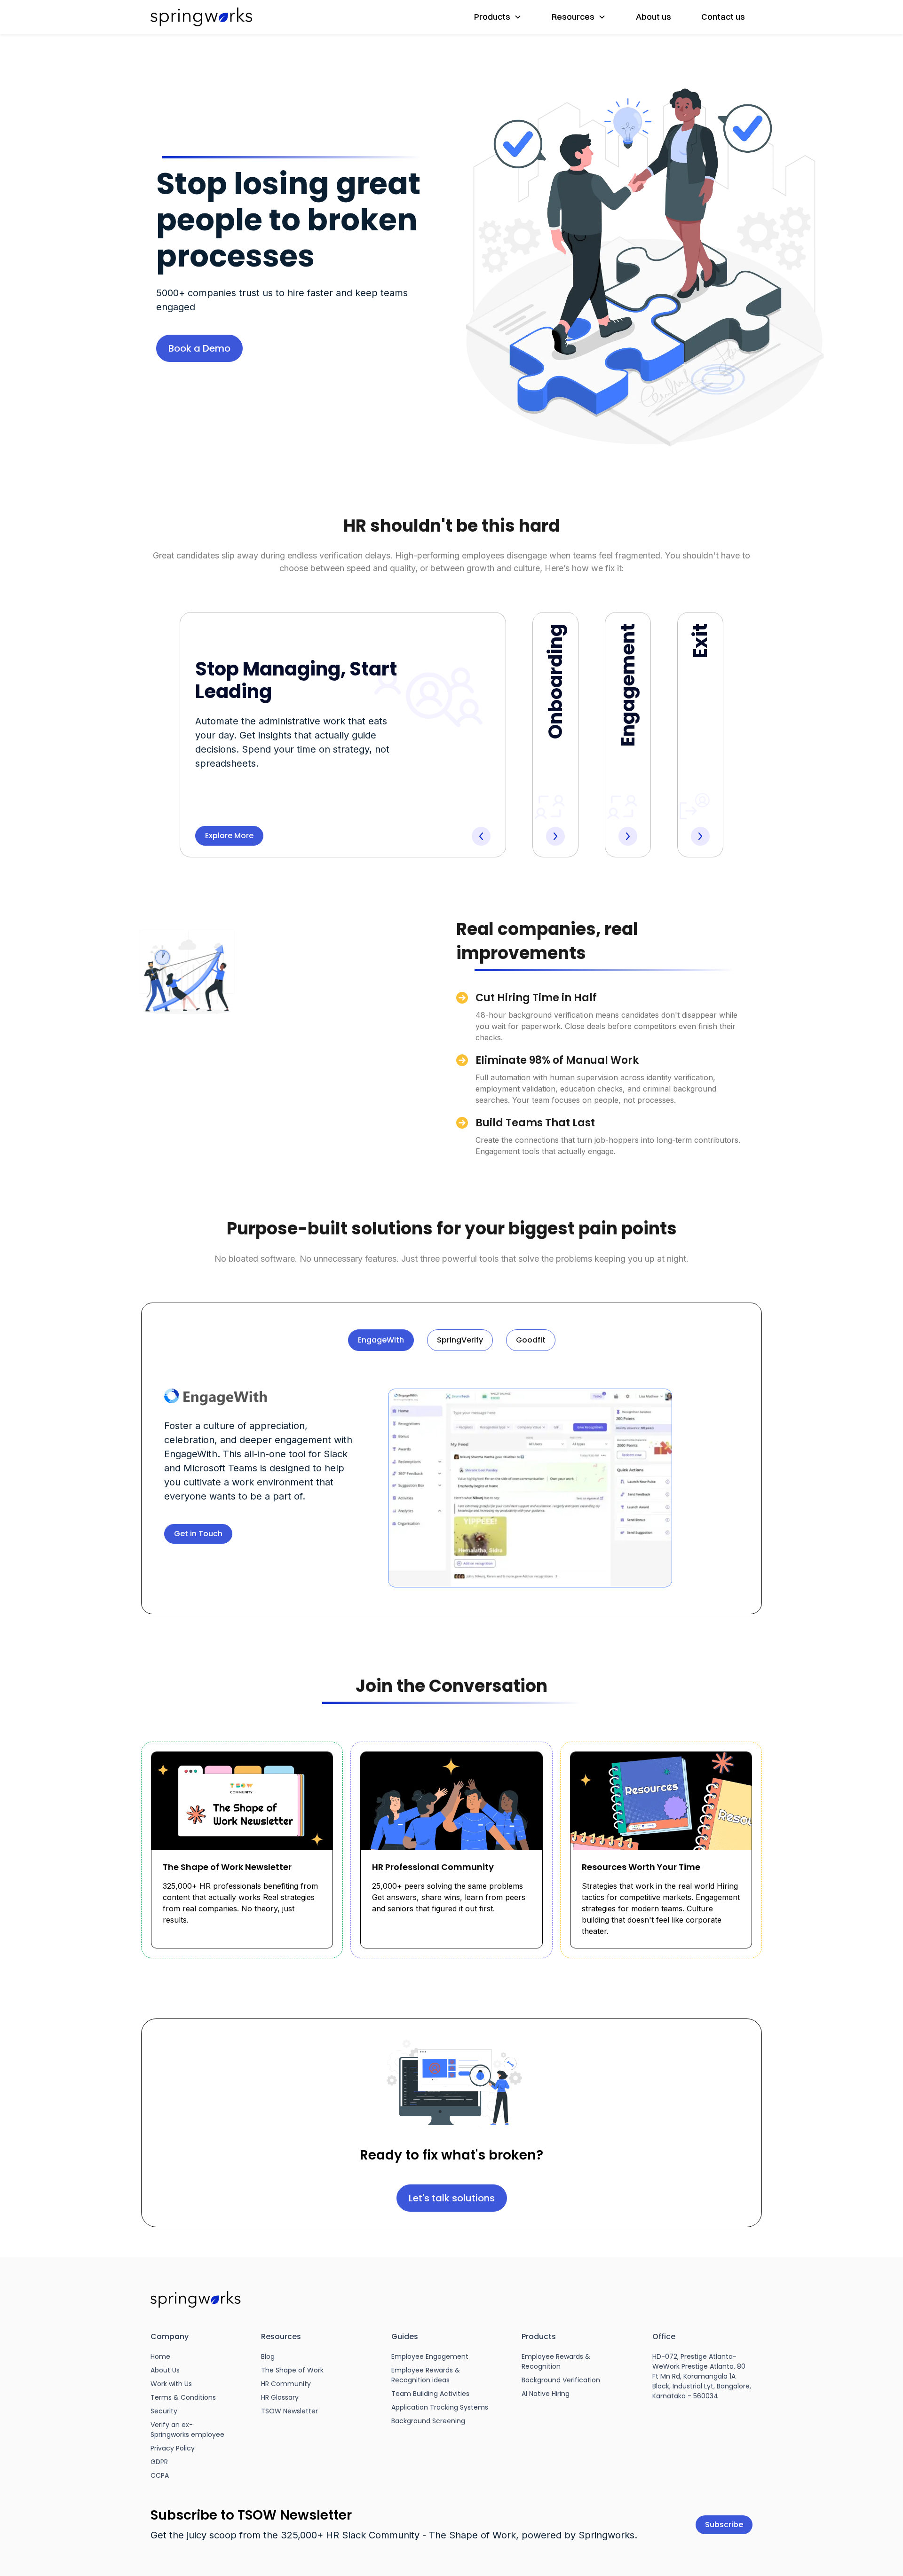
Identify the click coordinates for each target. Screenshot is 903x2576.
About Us (165, 2370)
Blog (268, 2356)
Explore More (229, 836)
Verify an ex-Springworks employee (187, 2430)
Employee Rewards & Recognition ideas (426, 2375)
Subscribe (724, 2525)
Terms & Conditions (183, 2397)
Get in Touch (198, 1534)
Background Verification (561, 2380)
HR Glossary (280, 2397)
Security (164, 2411)
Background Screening (428, 2421)
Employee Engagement (430, 2356)
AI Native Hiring (546, 2394)
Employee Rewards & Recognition (556, 2361)
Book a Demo (199, 348)
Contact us (723, 17)
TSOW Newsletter (289, 2411)
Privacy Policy (173, 2448)
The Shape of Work (292, 2370)
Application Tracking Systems (440, 2407)
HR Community (286, 2384)
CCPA (160, 2475)
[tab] (381, 1340)
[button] (498, 17)
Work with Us (171, 2384)
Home (160, 2356)
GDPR (159, 2462)
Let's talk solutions (452, 2198)
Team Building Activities (430, 2394)
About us (653, 17)
